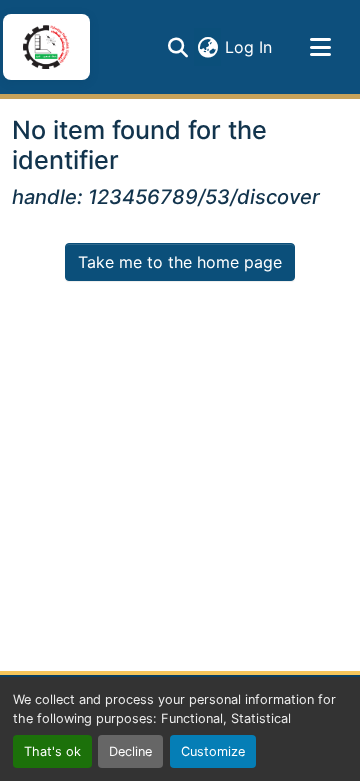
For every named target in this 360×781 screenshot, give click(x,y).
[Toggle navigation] (320, 47)
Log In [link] (248, 47)
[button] (46, 47)
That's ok (52, 751)
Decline (130, 751)
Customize (213, 751)
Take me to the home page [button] (180, 262)
